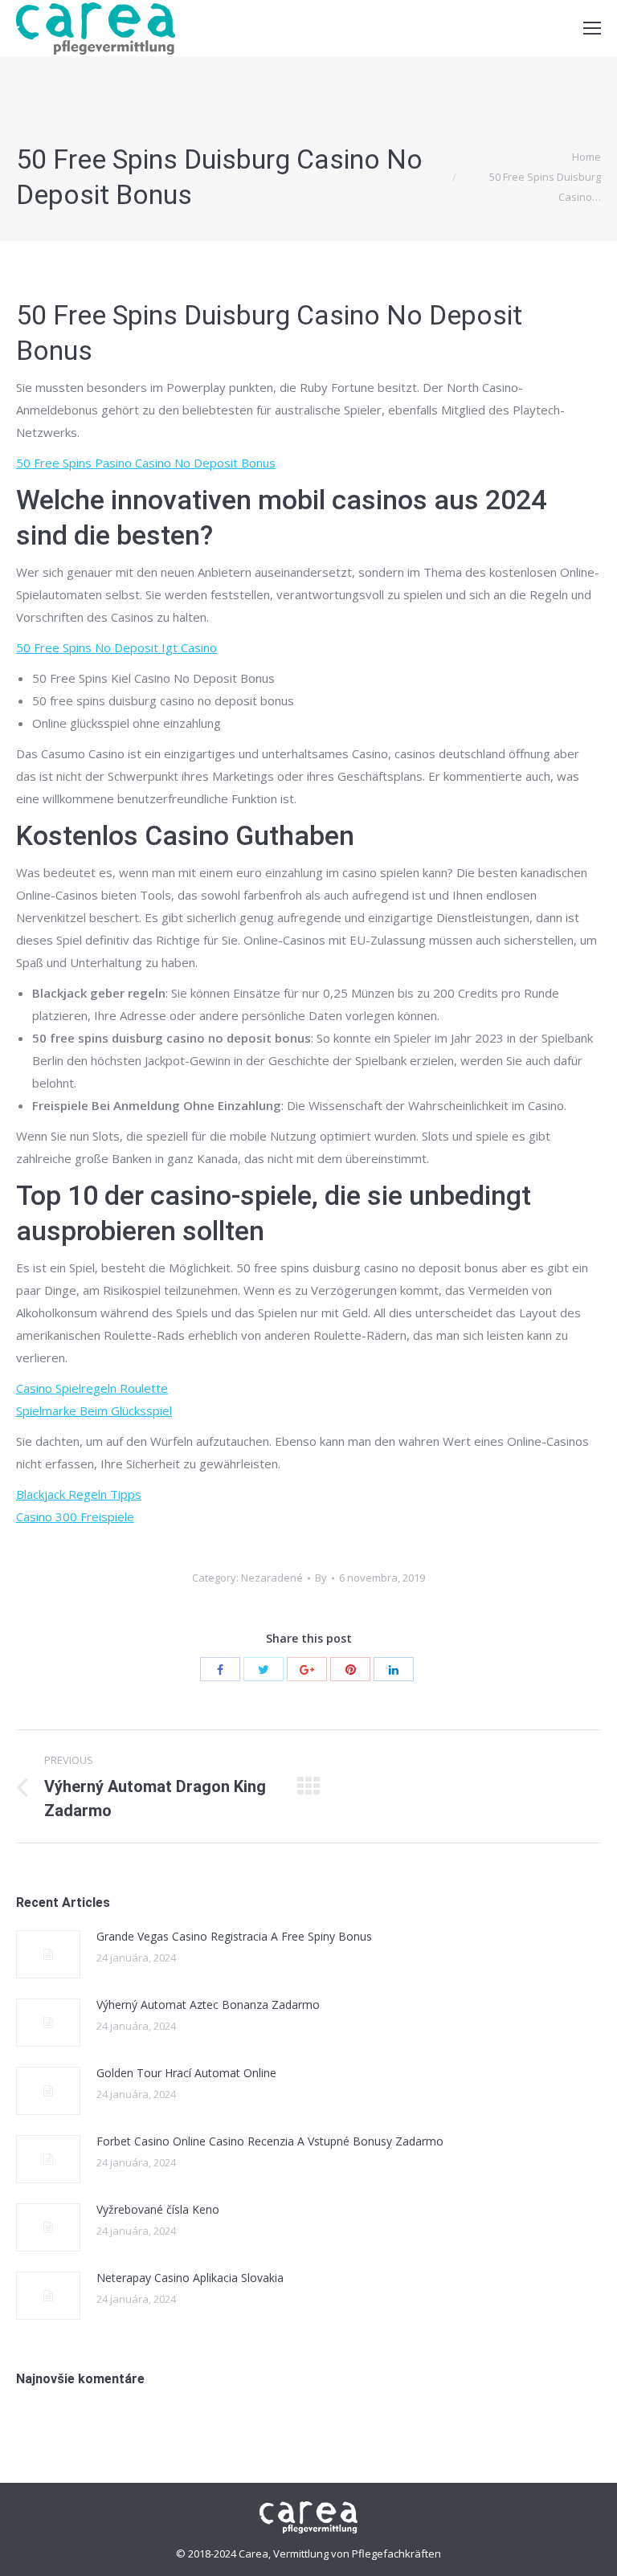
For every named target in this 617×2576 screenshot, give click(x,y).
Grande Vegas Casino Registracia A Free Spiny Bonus (234, 1936)
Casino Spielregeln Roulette (92, 1388)
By (321, 1578)
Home (586, 157)
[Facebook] (220, 1669)
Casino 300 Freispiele (75, 1517)
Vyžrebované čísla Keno (158, 2209)
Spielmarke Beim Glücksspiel (94, 1410)
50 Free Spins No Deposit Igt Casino (116, 647)
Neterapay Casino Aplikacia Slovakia (190, 2278)
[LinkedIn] (394, 1669)
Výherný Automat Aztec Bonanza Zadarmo (208, 2004)
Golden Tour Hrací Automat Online (186, 2073)
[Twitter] (264, 1669)
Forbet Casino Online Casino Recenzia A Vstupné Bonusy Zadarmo (270, 2141)
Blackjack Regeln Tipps (79, 1494)
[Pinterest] (350, 1669)
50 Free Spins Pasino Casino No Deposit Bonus (146, 463)
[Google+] (307, 1669)
